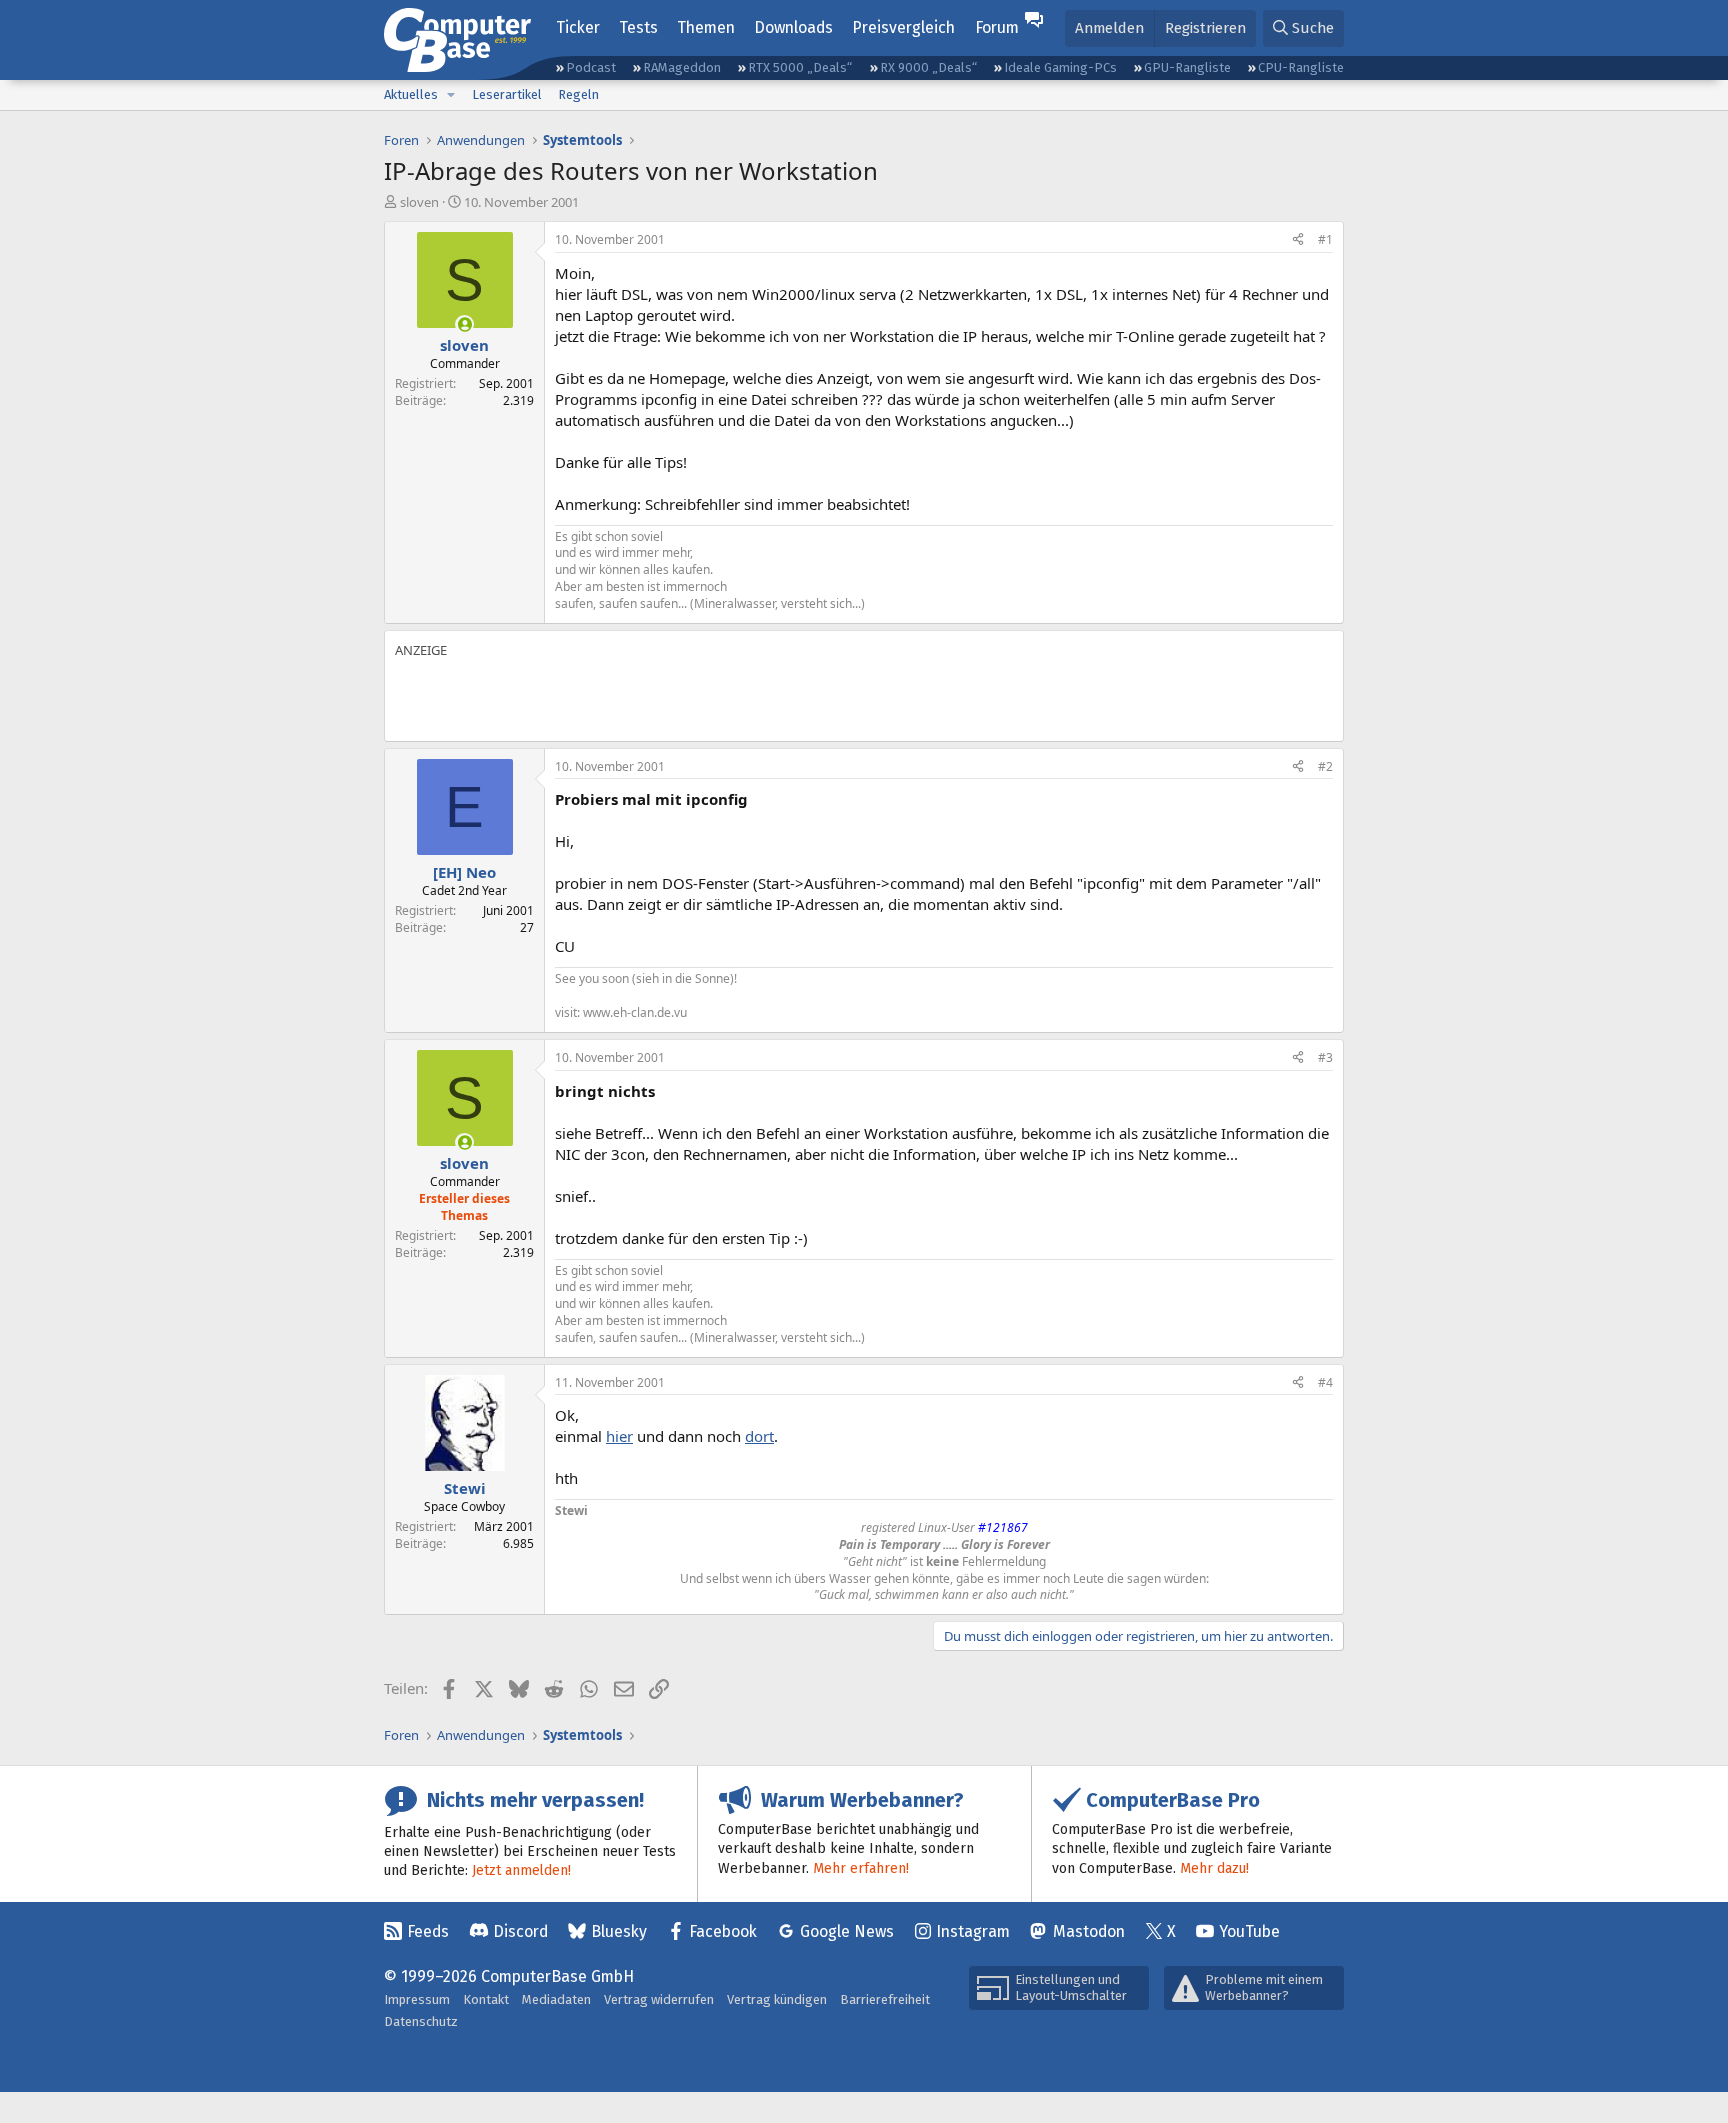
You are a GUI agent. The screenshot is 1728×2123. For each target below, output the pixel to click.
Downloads (793, 27)
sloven (419, 202)
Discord (520, 1931)
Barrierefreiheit (885, 1999)
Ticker (578, 27)
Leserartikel (507, 94)
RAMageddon (682, 67)
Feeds (428, 1931)
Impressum (417, 1999)
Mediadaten (556, 1999)
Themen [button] (706, 27)
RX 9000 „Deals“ (928, 67)
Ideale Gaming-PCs (1060, 67)
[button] (451, 95)
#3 (1325, 1057)
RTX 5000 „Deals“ (800, 67)
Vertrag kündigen (777, 1999)
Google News (847, 1931)
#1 (1325, 239)
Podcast (591, 67)
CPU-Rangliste (1301, 67)
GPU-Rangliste (1187, 67)
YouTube (1249, 1931)
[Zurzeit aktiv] (464, 324)
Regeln (578, 94)
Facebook (723, 1931)
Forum (997, 27)
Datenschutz (421, 2021)
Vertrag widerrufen (659, 1999)
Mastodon (1089, 1931)
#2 (1325, 766)
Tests (638, 27)
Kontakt (486, 1999)
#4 (1325, 1382)
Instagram (973, 1931)
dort (759, 1436)
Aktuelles (411, 94)
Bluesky (619, 1931)
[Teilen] (1298, 240)
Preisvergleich (903, 27)
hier (619, 1436)
